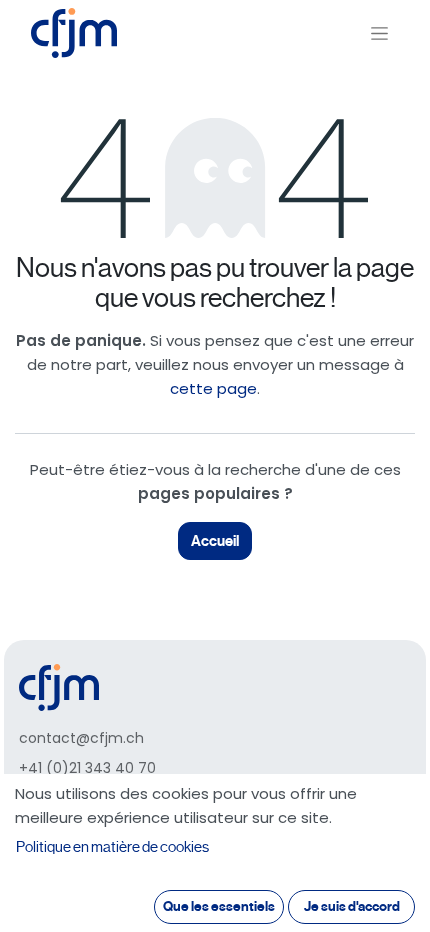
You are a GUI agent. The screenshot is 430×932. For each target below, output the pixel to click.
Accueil (215, 541)
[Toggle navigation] (379, 33)
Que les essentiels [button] (219, 906)
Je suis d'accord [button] (352, 906)
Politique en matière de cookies (112, 847)
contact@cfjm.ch (81, 738)
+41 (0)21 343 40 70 (87, 768)
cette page (213, 388)
